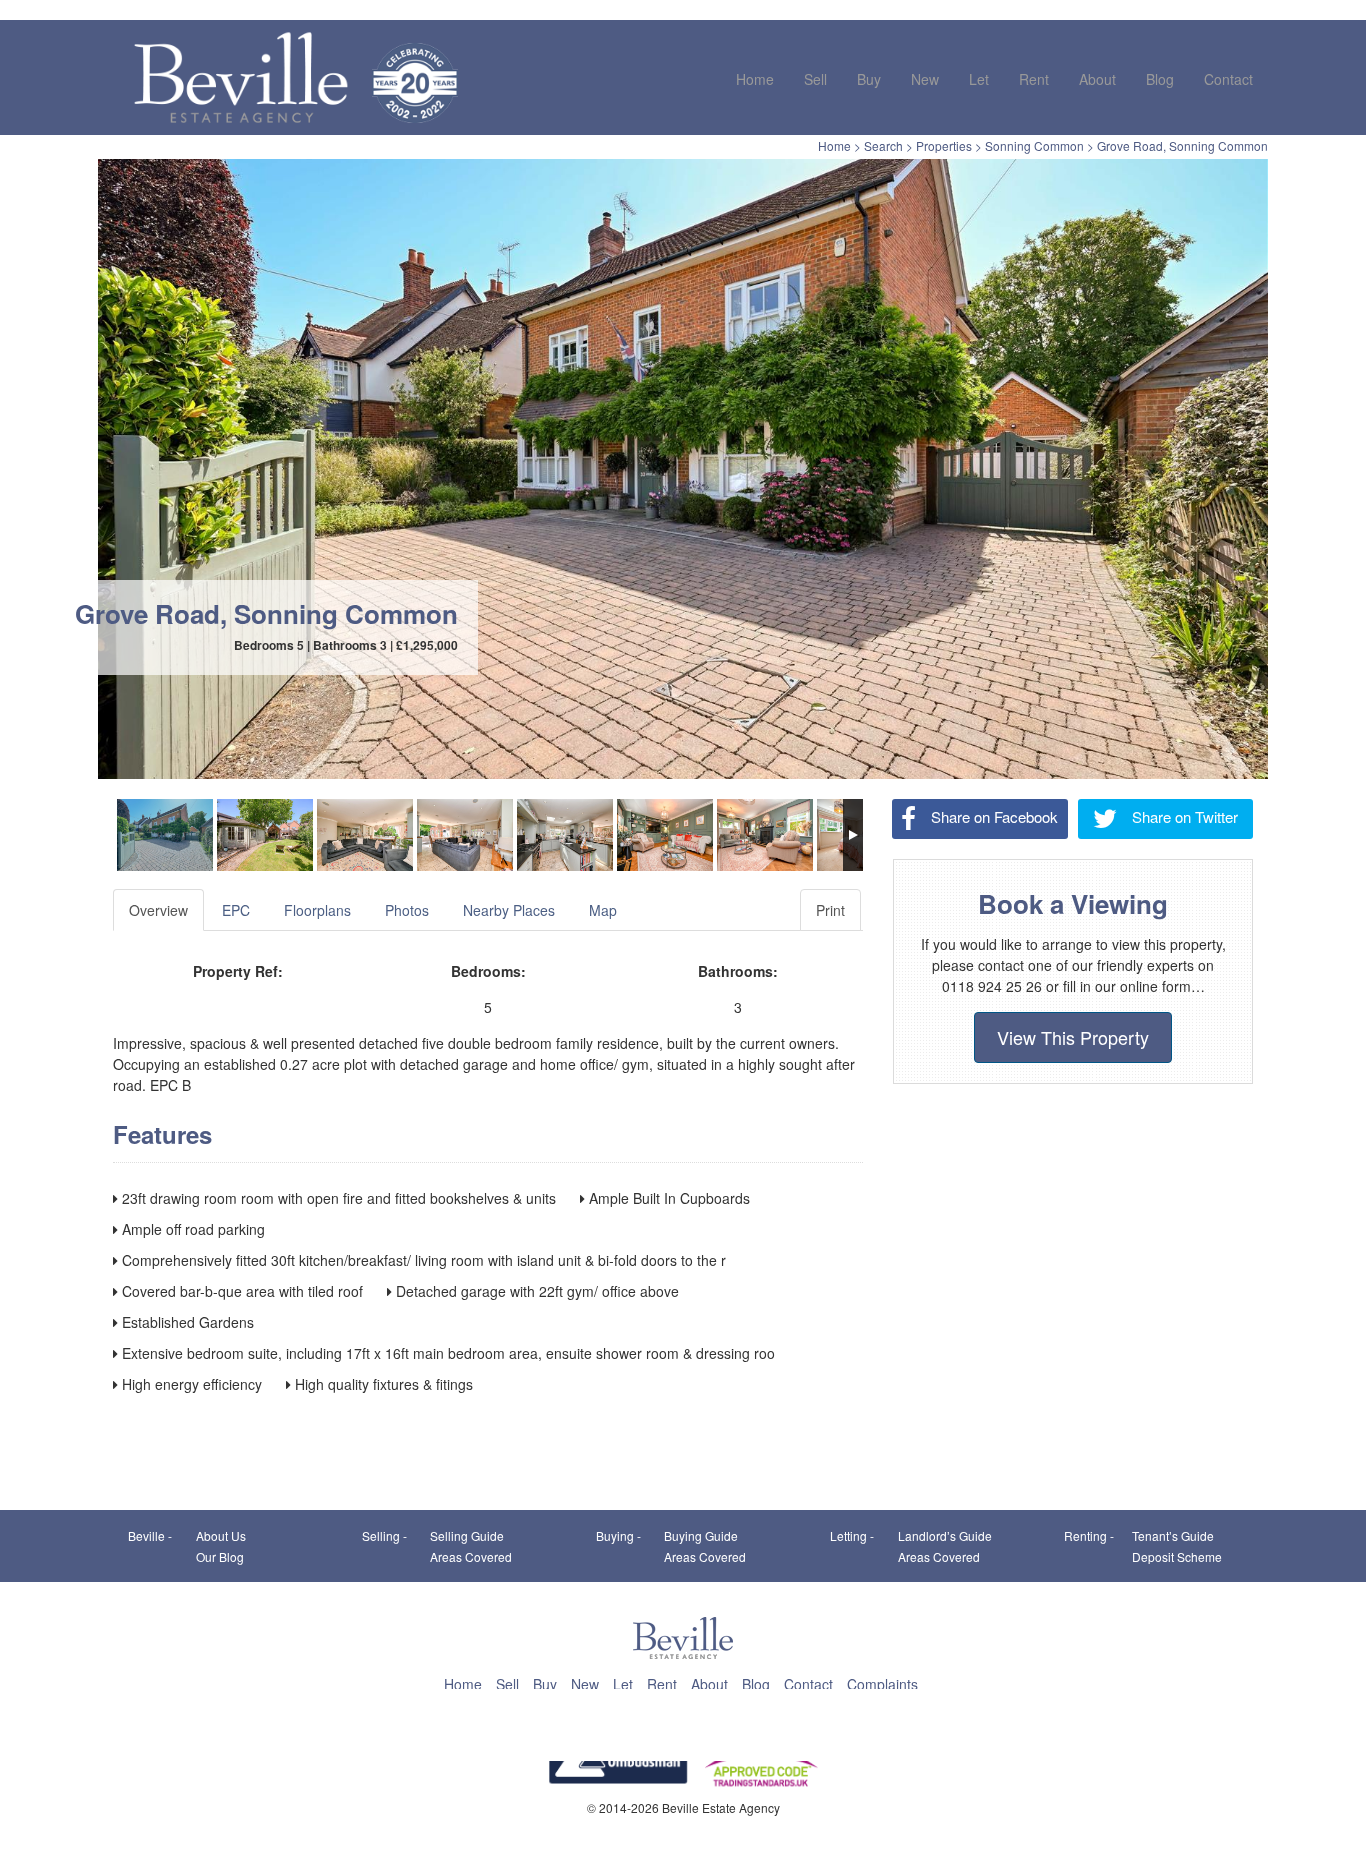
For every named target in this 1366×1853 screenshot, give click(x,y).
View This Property (1073, 1037)
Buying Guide (701, 1535)
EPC (236, 910)
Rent (1034, 79)
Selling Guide (467, 1535)
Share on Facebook (992, 816)
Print (830, 910)
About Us (221, 1535)
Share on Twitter (1183, 816)
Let (979, 79)
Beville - (150, 1535)
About (1097, 79)
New (925, 79)
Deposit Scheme (1177, 1556)
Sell (815, 79)
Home (755, 79)
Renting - (1089, 1535)
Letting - (852, 1535)
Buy (869, 79)
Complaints (882, 1684)
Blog (1160, 79)
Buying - (618, 1535)
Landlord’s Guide (945, 1535)
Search (883, 145)
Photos (407, 910)
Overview (158, 910)
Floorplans (317, 910)
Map (603, 910)
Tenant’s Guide (1173, 1535)
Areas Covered (471, 1556)
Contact (1228, 79)
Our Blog (220, 1556)
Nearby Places (509, 910)
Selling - (384, 1535)
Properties (944, 145)
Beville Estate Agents (240, 77)
